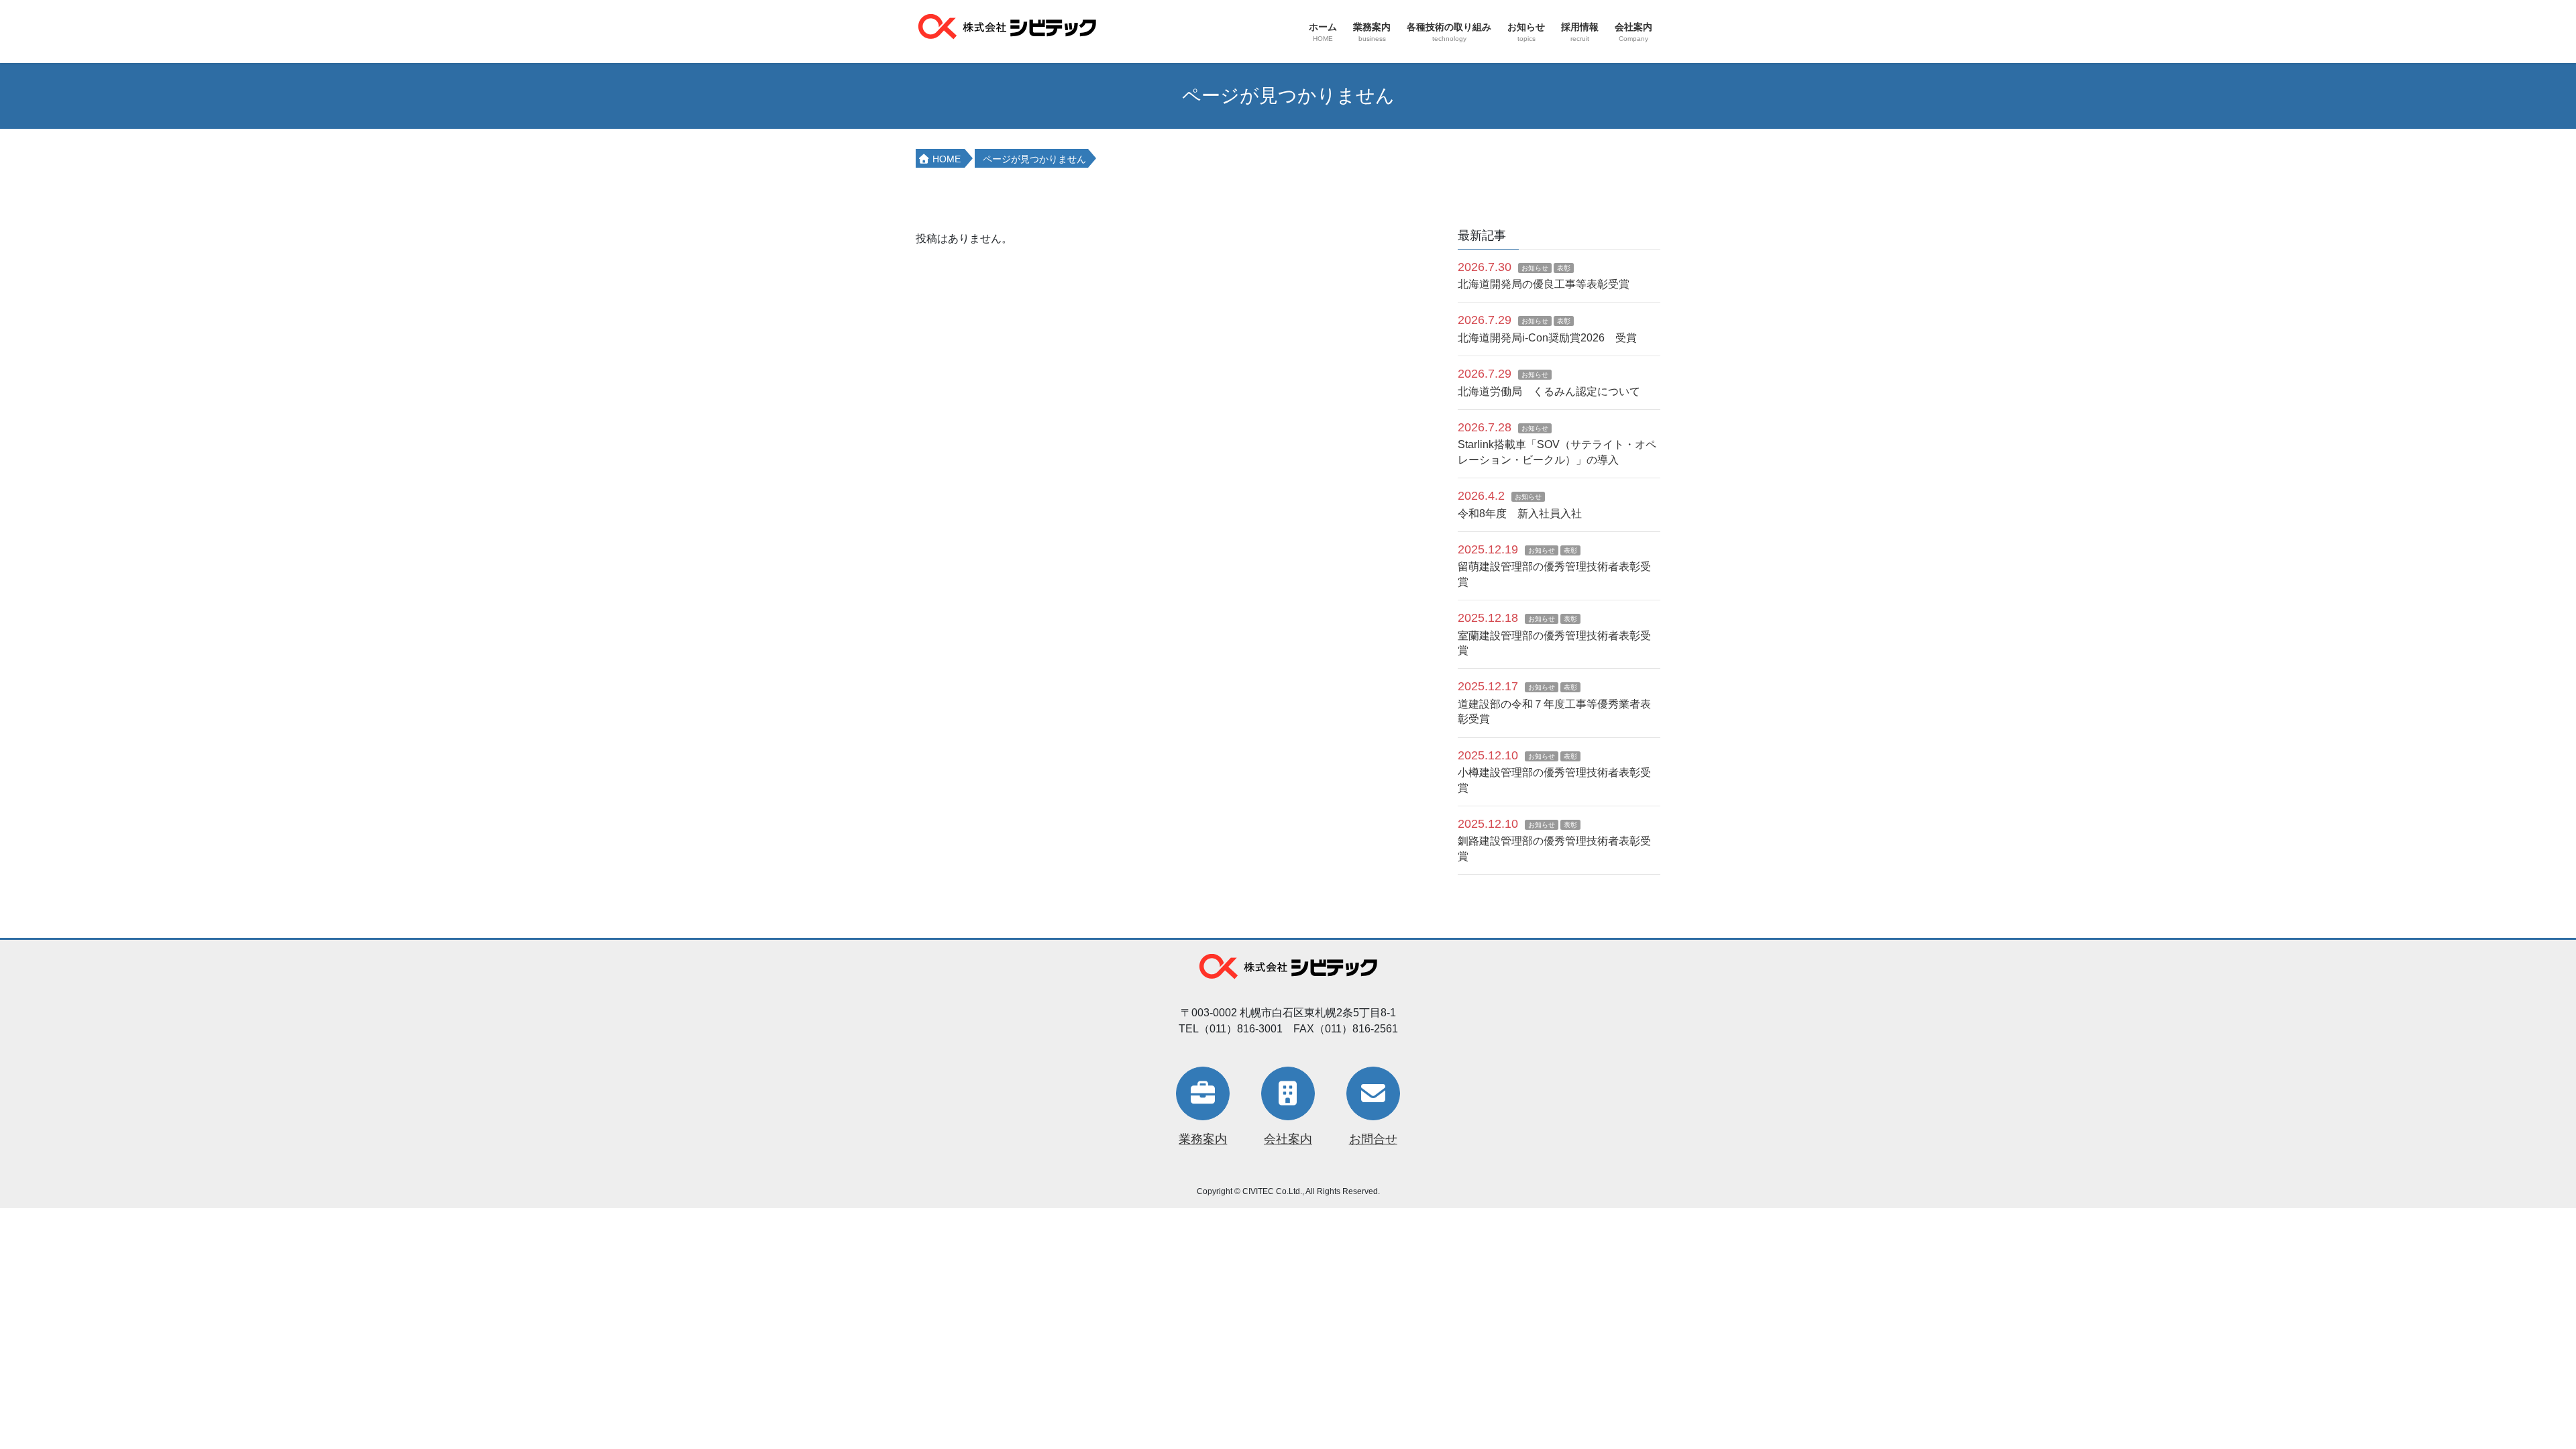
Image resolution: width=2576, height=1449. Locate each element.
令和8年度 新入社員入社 (1520, 514)
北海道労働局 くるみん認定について (1549, 391)
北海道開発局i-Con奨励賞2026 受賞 (1547, 338)
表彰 (1564, 268)
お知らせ (1535, 268)
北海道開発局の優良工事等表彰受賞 (1544, 284)
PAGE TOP (2509, 1394)
